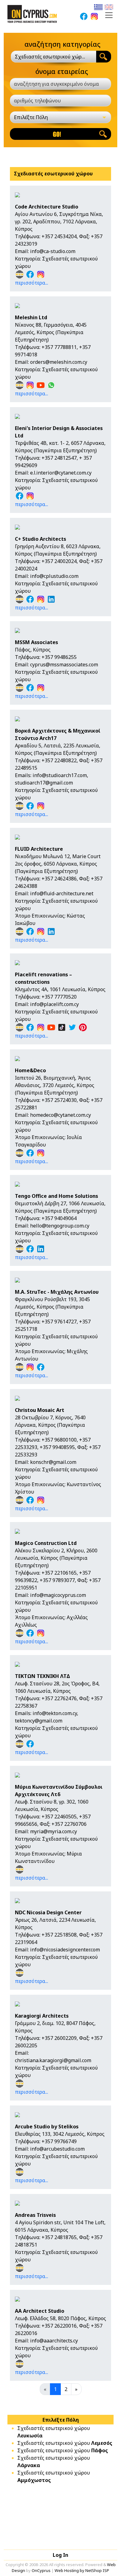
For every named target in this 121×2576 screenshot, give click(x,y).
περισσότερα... (31, 283)
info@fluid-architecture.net (62, 893)
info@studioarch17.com (60, 775)
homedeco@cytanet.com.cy (60, 1115)
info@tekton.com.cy (55, 1713)
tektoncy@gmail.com (39, 1721)
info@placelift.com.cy (54, 1004)
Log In (60, 2555)
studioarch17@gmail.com (44, 783)
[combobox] (54, 57)
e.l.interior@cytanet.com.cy (61, 473)
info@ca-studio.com (53, 251)
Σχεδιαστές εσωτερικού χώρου (65, 2443)
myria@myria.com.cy (54, 1831)
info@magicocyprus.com (58, 1595)
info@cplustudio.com (54, 576)
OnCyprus (41, 2570)
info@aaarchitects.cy (54, 2341)
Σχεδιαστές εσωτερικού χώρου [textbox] (50, 57)
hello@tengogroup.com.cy (60, 1226)
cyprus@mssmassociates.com (64, 664)
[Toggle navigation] (109, 15)
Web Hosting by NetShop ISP (82, 2570)
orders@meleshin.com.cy (59, 362)
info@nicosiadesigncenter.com (65, 1950)
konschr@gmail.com (53, 1462)
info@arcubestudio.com (57, 2149)
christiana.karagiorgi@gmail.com (53, 2060)
